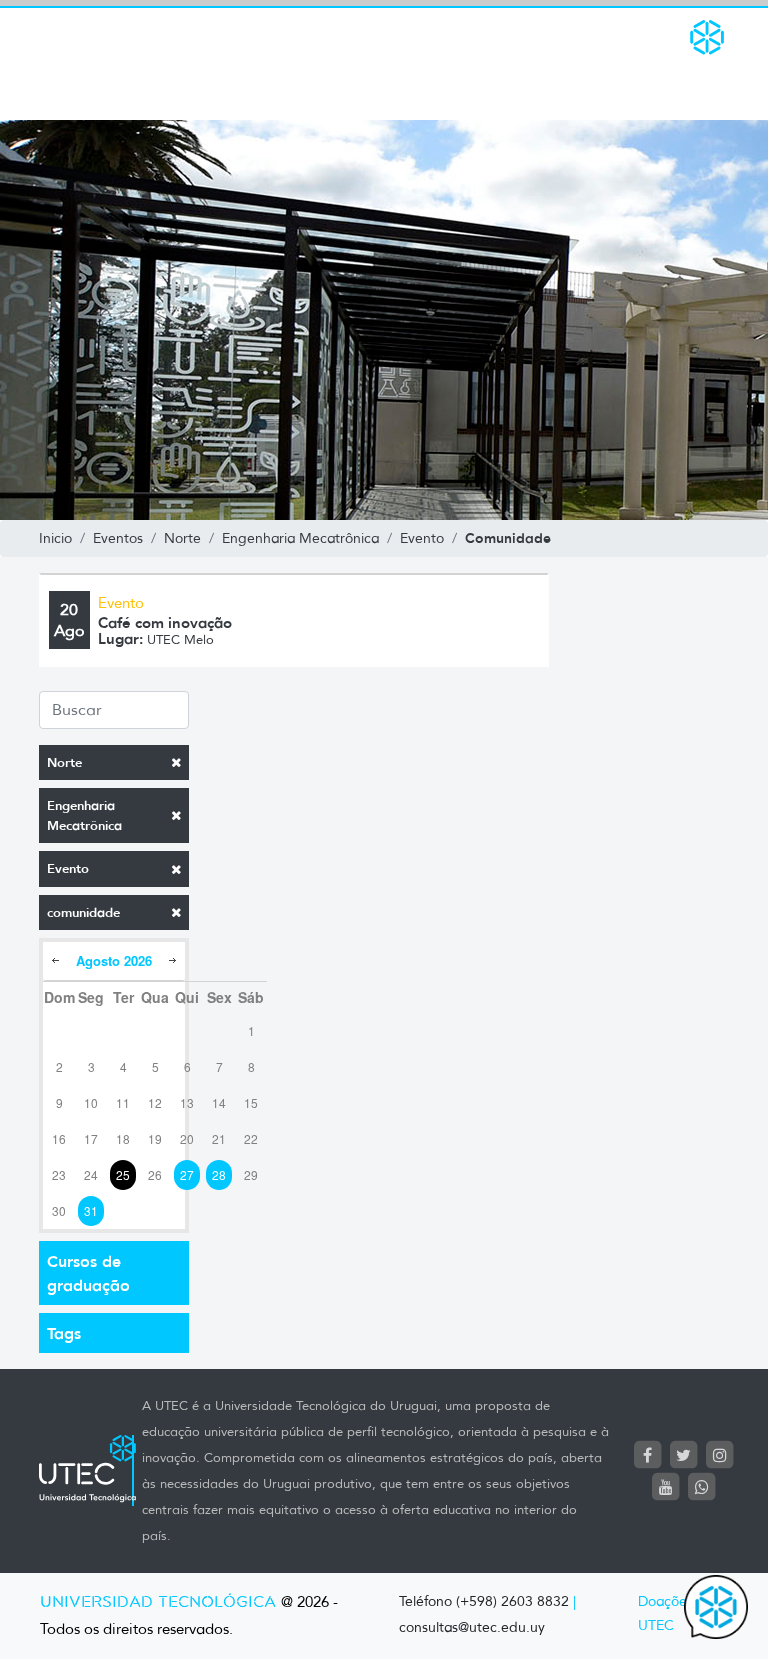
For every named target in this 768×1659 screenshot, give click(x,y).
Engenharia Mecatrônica (84, 815)
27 (187, 1174)
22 (251, 1138)
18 (123, 1138)
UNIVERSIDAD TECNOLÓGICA (158, 1602)
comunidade (83, 912)
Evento (68, 868)
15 (251, 1102)
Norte (64, 762)
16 (59, 1138)
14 (219, 1102)
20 (187, 1138)
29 (251, 1174)
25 (123, 1174)
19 (155, 1138)
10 (91, 1102)
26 (155, 1174)
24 (91, 1174)
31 (91, 1210)
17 (91, 1138)
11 (123, 1102)
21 (219, 1138)
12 (155, 1102)
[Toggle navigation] (52, 64)
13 (187, 1102)
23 (59, 1174)
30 (59, 1210)
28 (219, 1174)
